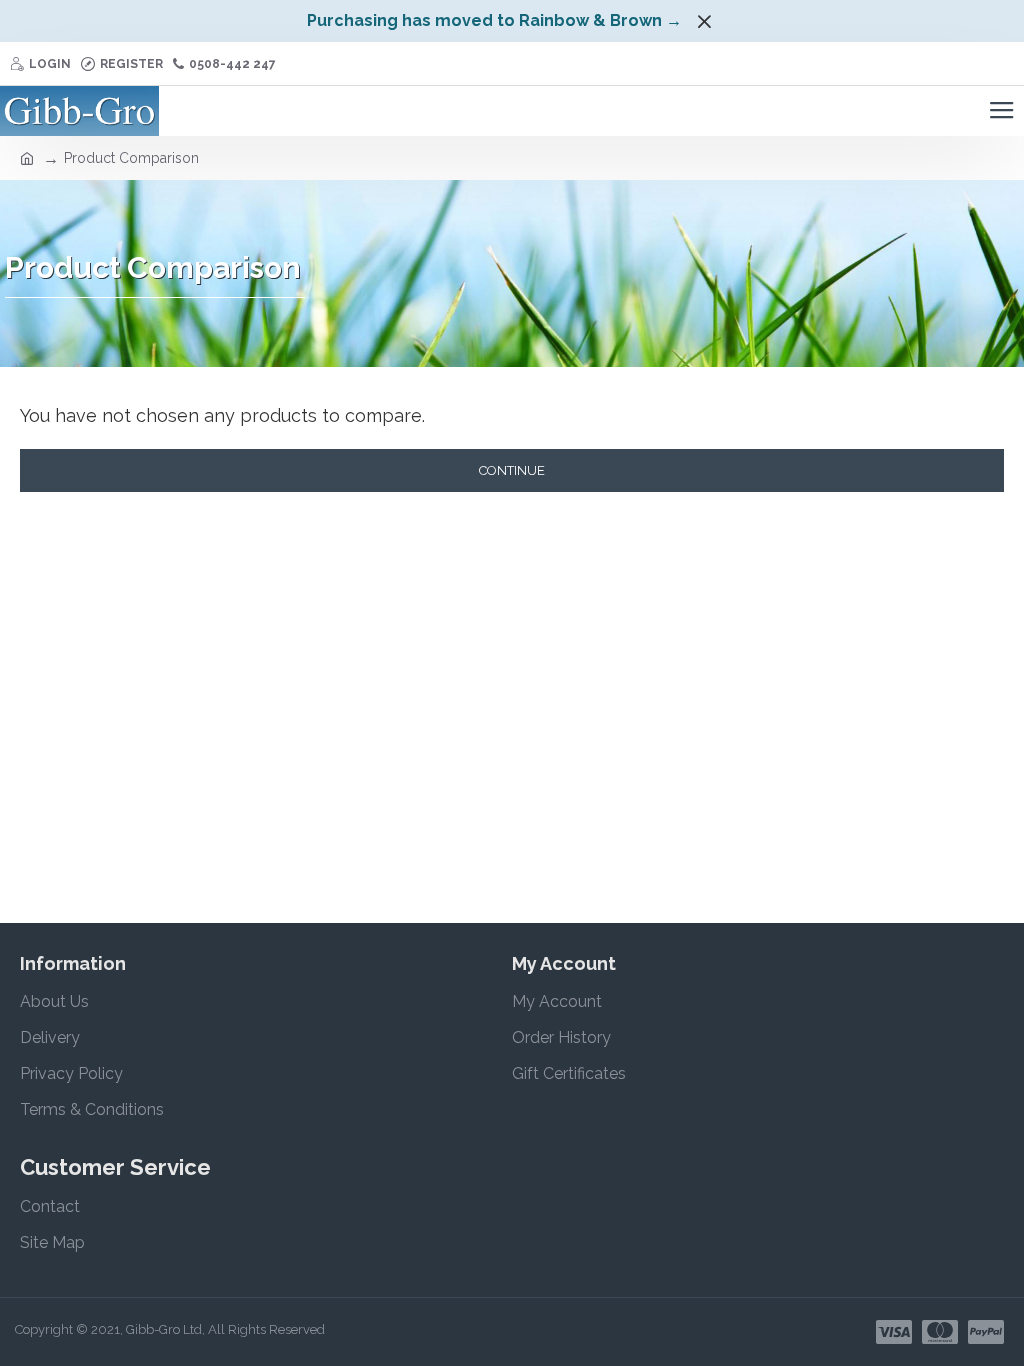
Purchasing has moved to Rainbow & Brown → (494, 20)
